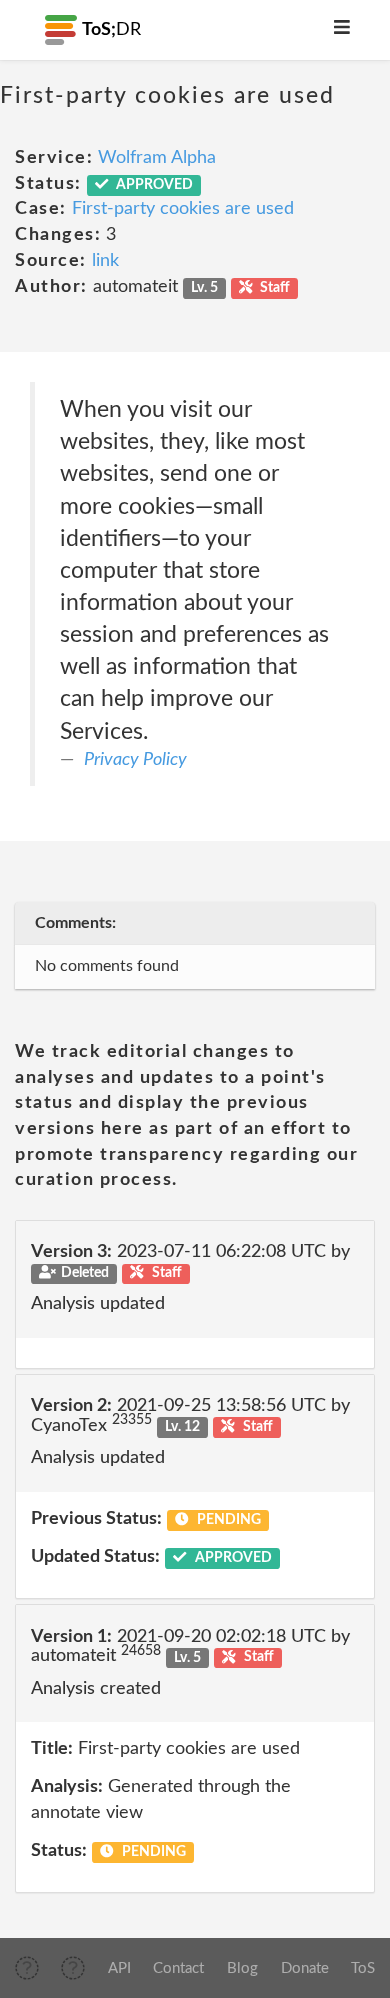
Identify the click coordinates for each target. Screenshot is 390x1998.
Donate (305, 1968)
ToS (363, 1968)
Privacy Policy (135, 760)
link (105, 261)
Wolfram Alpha (157, 158)
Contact (178, 1968)
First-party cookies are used (183, 209)
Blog (242, 1968)
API (119, 1968)
